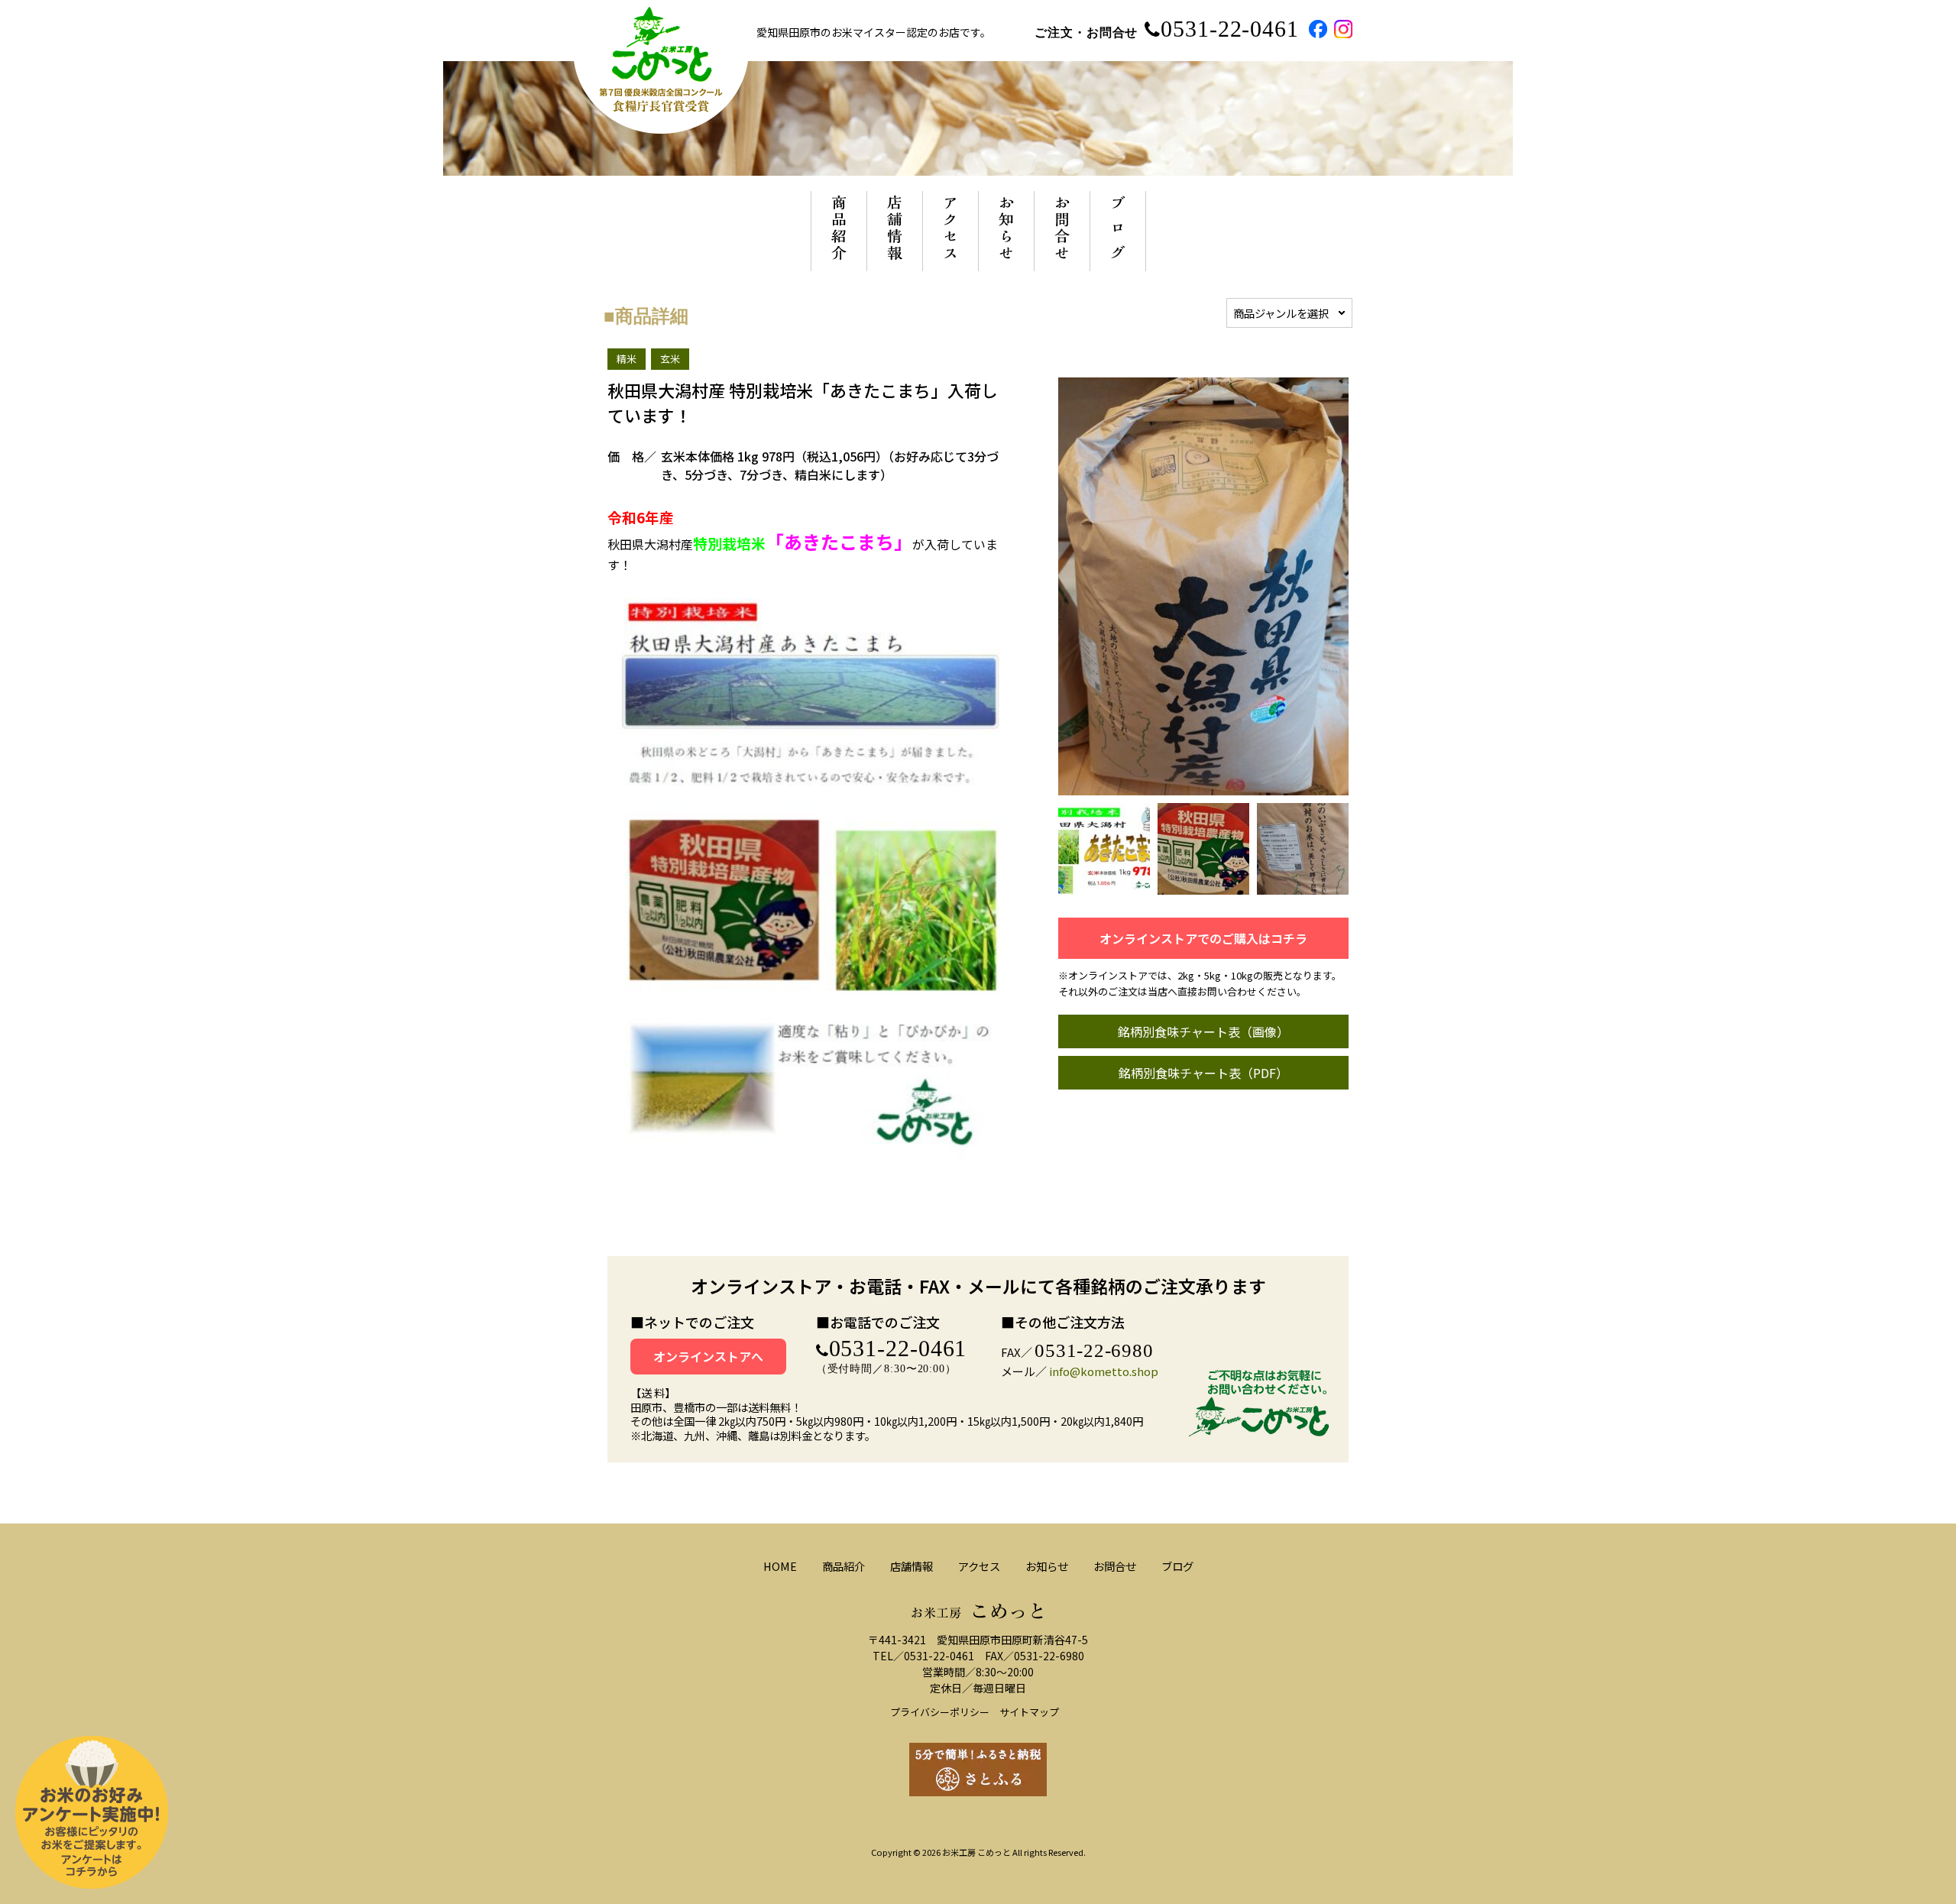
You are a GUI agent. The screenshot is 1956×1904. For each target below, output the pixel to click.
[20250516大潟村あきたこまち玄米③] (1303, 886)
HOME (780, 1566)
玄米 (670, 359)
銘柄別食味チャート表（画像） (1203, 1031)
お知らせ (1047, 1566)
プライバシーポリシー (940, 1712)
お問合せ (1115, 1566)
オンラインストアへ (708, 1356)
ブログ (1177, 1566)
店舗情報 (912, 1566)
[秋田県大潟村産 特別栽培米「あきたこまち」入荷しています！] (1203, 787)
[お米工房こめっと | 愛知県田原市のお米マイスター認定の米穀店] (661, 126)
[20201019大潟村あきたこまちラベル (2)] (1203, 886)
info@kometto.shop (1104, 1371)
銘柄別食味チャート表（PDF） (1203, 1073)
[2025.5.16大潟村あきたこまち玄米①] (1104, 886)
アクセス (979, 1566)
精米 (627, 359)
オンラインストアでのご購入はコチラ (1203, 938)
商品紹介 (844, 1566)
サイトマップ (1029, 1712)
